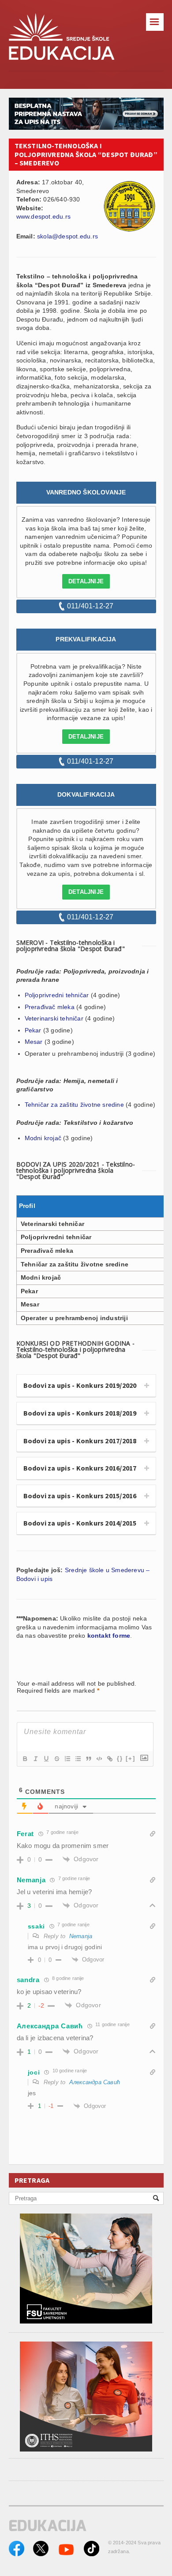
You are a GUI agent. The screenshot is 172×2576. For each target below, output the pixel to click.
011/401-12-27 (90, 606)
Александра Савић (95, 2082)
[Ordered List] (67, 1759)
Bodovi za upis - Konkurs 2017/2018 (80, 1441)
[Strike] (56, 1759)
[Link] (109, 1759)
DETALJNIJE (86, 581)
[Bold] (25, 1759)
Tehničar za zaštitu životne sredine (74, 1105)
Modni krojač (43, 1138)
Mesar (34, 1042)
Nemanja (81, 1936)
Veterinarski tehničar (54, 1018)
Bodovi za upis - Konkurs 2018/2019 (80, 1413)
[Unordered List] (78, 1759)
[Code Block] (99, 1759)
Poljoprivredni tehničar (57, 995)
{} (120, 1758)
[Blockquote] (88, 1759)
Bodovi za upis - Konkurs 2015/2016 (80, 1496)
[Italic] (35, 1759)
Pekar (33, 1030)
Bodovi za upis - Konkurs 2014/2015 (80, 1523)
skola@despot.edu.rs (67, 236)
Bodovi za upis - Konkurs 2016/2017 (80, 1468)
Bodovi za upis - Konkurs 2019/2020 (80, 1385)
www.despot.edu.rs (44, 216)
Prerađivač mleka (50, 1007)
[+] (131, 1758)
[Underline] (46, 1759)
